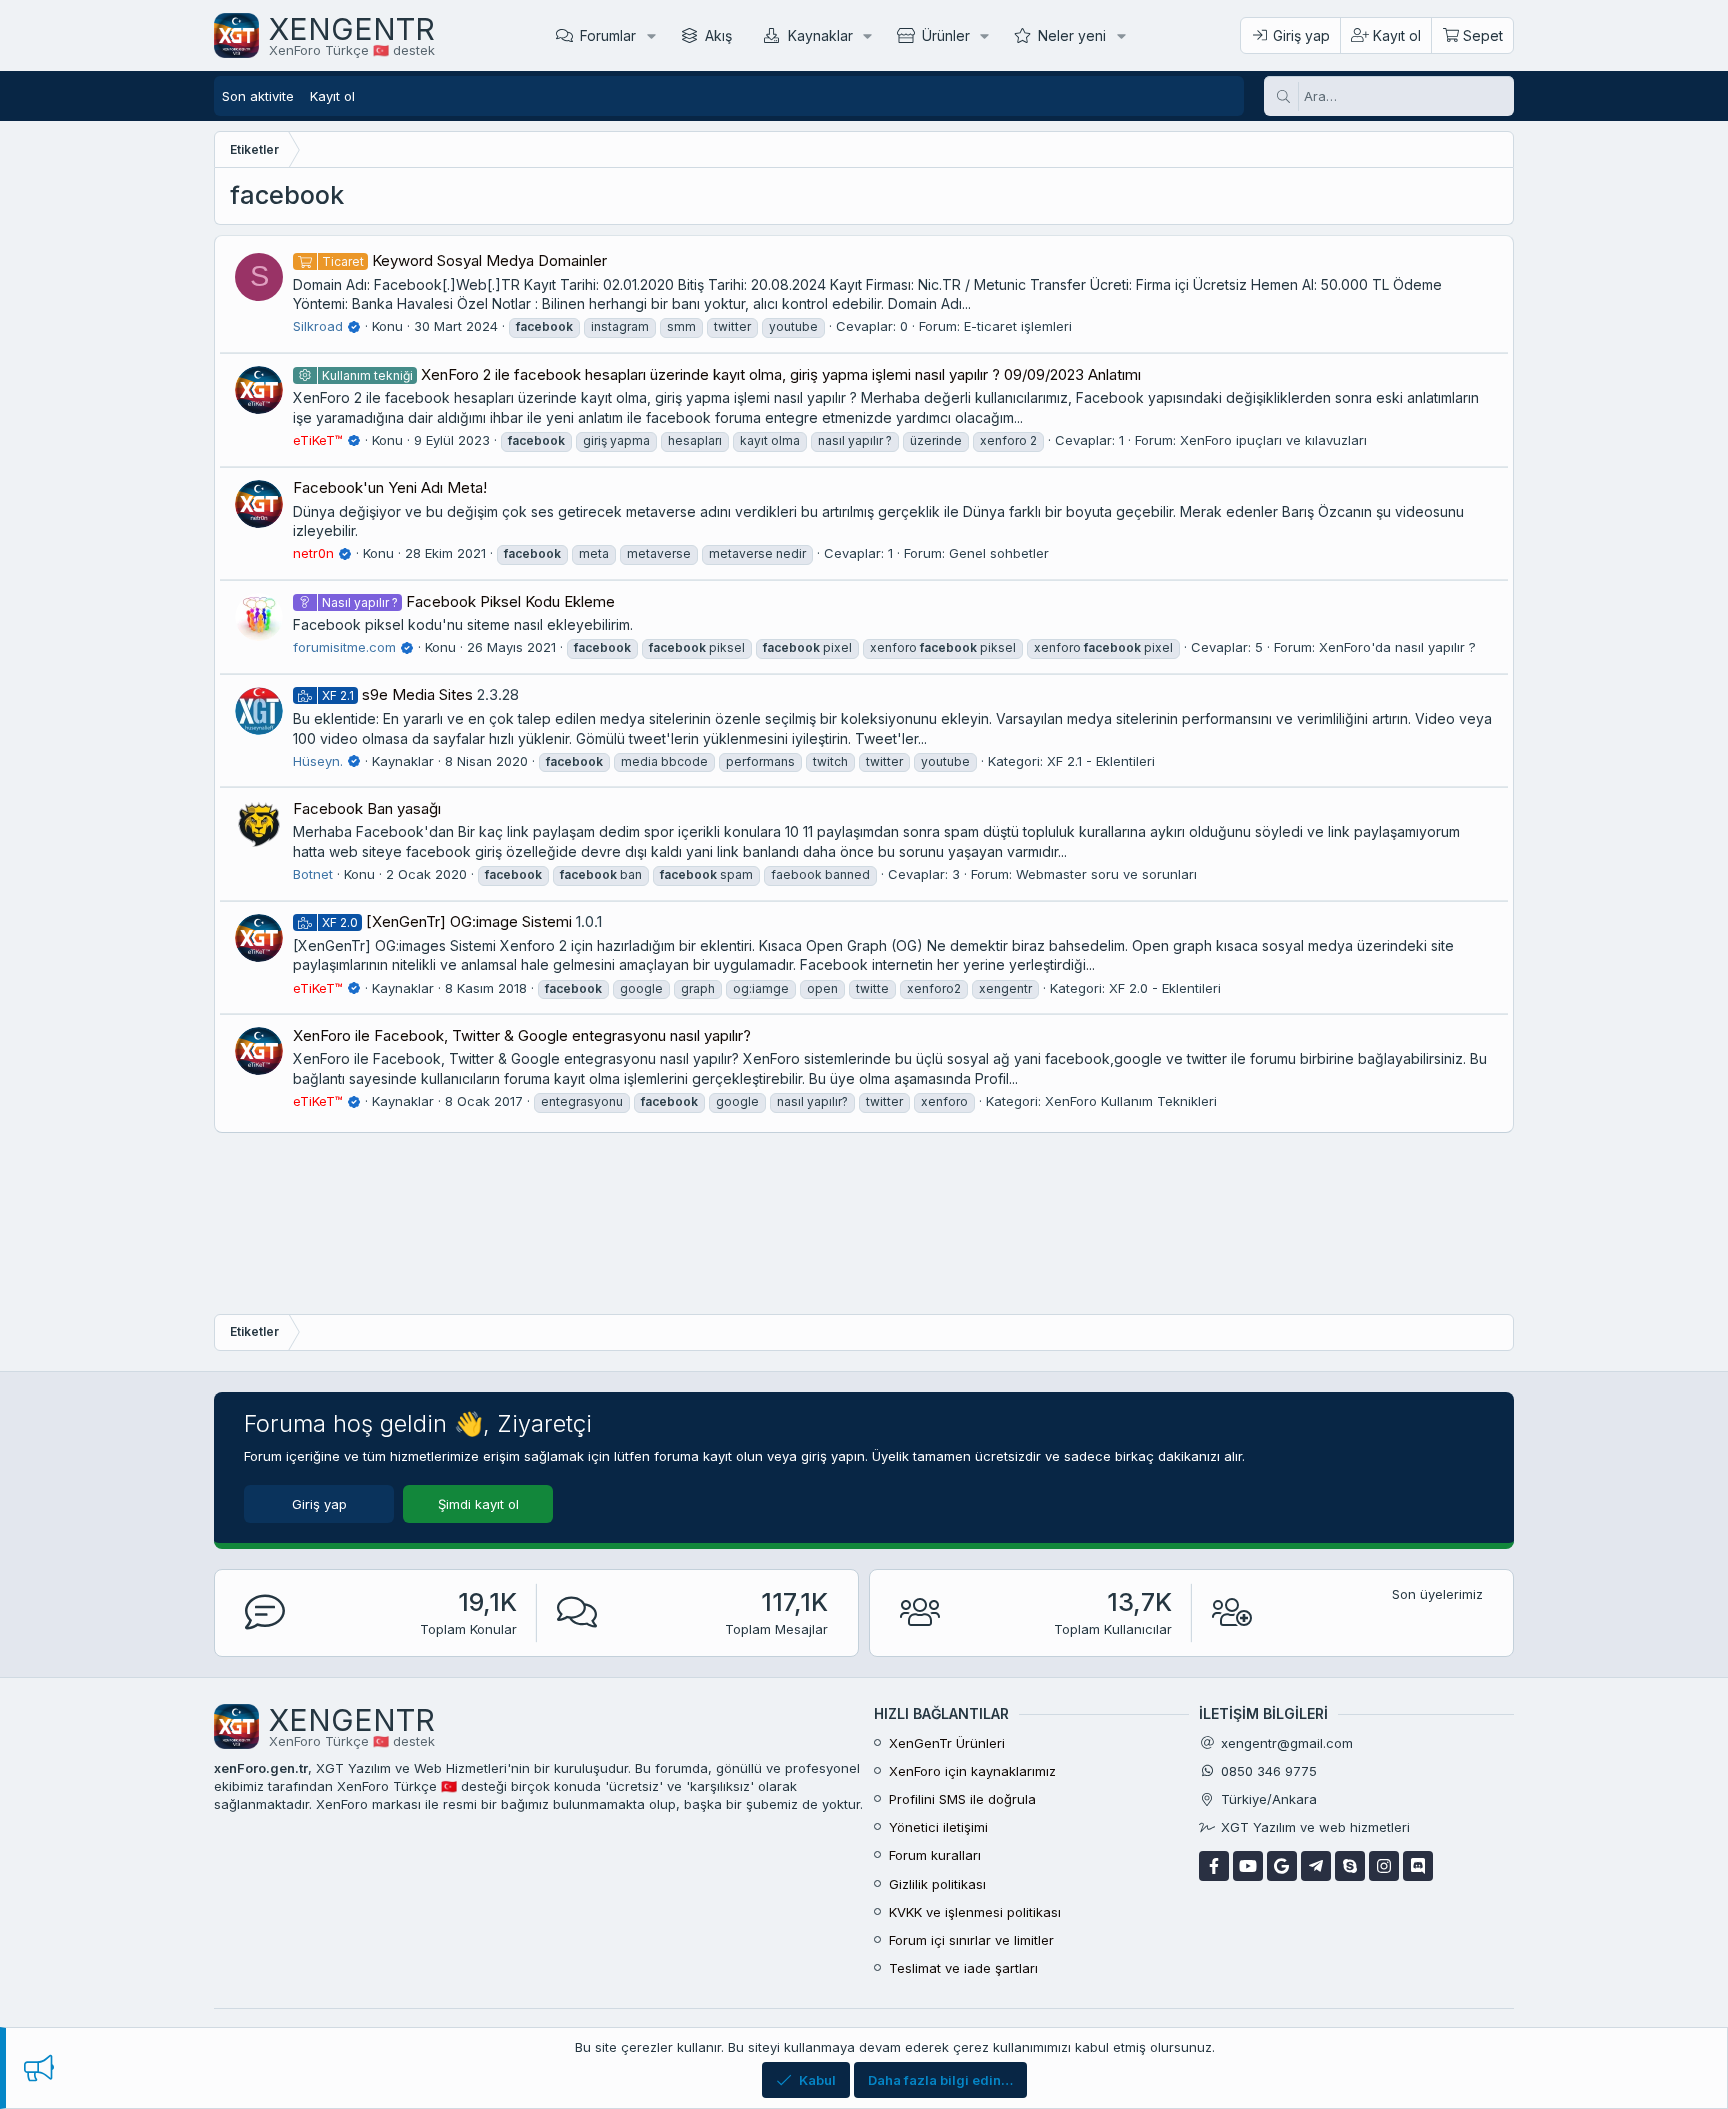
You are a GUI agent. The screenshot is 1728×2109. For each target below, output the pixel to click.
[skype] (1350, 1866)
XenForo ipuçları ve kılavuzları (1273, 440)
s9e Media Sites (397, 694)
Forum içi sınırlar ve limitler (971, 1940)
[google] (1282, 1866)
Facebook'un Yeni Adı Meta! (390, 487)
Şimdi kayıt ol (478, 1504)
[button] (651, 35)
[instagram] (1384, 1866)
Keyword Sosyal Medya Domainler (464, 260)
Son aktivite (258, 96)
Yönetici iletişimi (938, 1827)
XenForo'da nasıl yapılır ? (1397, 647)
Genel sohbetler (999, 553)
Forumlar (608, 35)
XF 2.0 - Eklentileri (1165, 988)
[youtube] (1248, 1866)
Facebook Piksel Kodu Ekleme (468, 601)
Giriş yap (319, 1504)
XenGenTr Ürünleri (947, 1743)
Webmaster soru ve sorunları (1106, 874)
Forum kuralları (935, 1855)
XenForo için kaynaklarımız (972, 1771)
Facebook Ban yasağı (367, 808)
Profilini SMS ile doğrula (962, 1799)
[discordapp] (1418, 1866)
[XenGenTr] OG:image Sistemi (447, 921)
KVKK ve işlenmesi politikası (975, 1912)
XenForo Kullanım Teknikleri (1131, 1101)
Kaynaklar (820, 35)
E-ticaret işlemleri (1018, 326)
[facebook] (1214, 1866)
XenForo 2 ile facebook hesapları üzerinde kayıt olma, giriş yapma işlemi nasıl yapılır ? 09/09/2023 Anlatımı (731, 374)
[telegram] (1316, 1866)
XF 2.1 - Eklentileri (1101, 761)
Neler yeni (1072, 35)
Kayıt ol (332, 96)
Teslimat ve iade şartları (963, 1968)
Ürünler (946, 35)
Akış (718, 35)
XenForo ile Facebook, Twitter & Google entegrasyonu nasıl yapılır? (522, 1035)
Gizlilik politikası (937, 1884)
